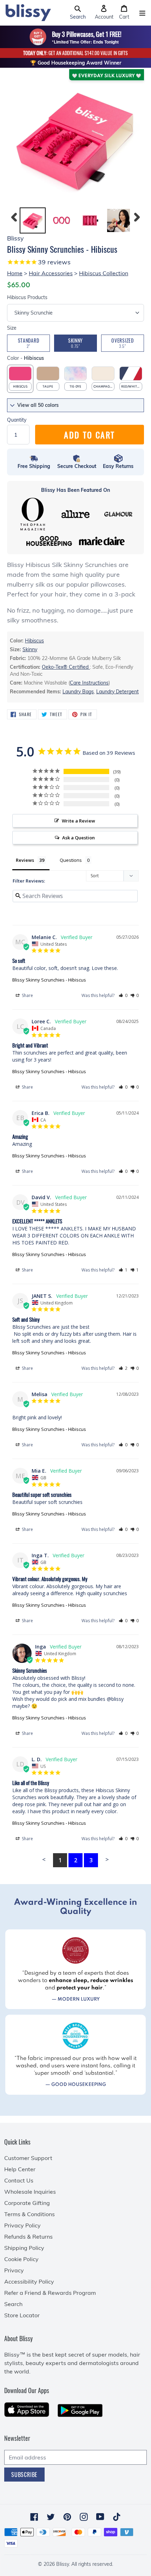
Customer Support (28, 2158)
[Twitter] (51, 2517)
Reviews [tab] (25, 860)
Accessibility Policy (29, 2281)
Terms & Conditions (29, 2214)
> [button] (107, 1859)
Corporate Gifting (27, 2203)
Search (13, 2304)
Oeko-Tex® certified (66, 667)
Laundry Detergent (117, 692)
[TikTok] (117, 2517)
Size (12, 328)
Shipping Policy (24, 2248)
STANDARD (29, 343)
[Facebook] (34, 2517)
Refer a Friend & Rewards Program (50, 2293)
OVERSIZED (122, 343)
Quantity (17, 420)
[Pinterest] (67, 2517)
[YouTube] (100, 2517)
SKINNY (75, 343)
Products (27, 297)
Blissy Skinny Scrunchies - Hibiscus (49, 980)
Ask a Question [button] (78, 838)
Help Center (20, 2169)
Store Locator (22, 2315)
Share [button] (27, 995)
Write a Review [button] (78, 821)
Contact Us (19, 2180)
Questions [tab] (71, 860)
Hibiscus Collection (104, 273)
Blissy (63, 2564)
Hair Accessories (51, 273)
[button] (78, 13)
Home (15, 273)
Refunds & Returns (28, 2237)
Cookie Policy (21, 2259)
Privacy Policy (22, 2225)
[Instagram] (84, 2517)
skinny (30, 649)
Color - (25, 358)
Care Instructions (89, 683)
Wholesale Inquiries (30, 2192)
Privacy (14, 2270)
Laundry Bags (78, 692)
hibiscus (34, 641)
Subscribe (24, 2475)
